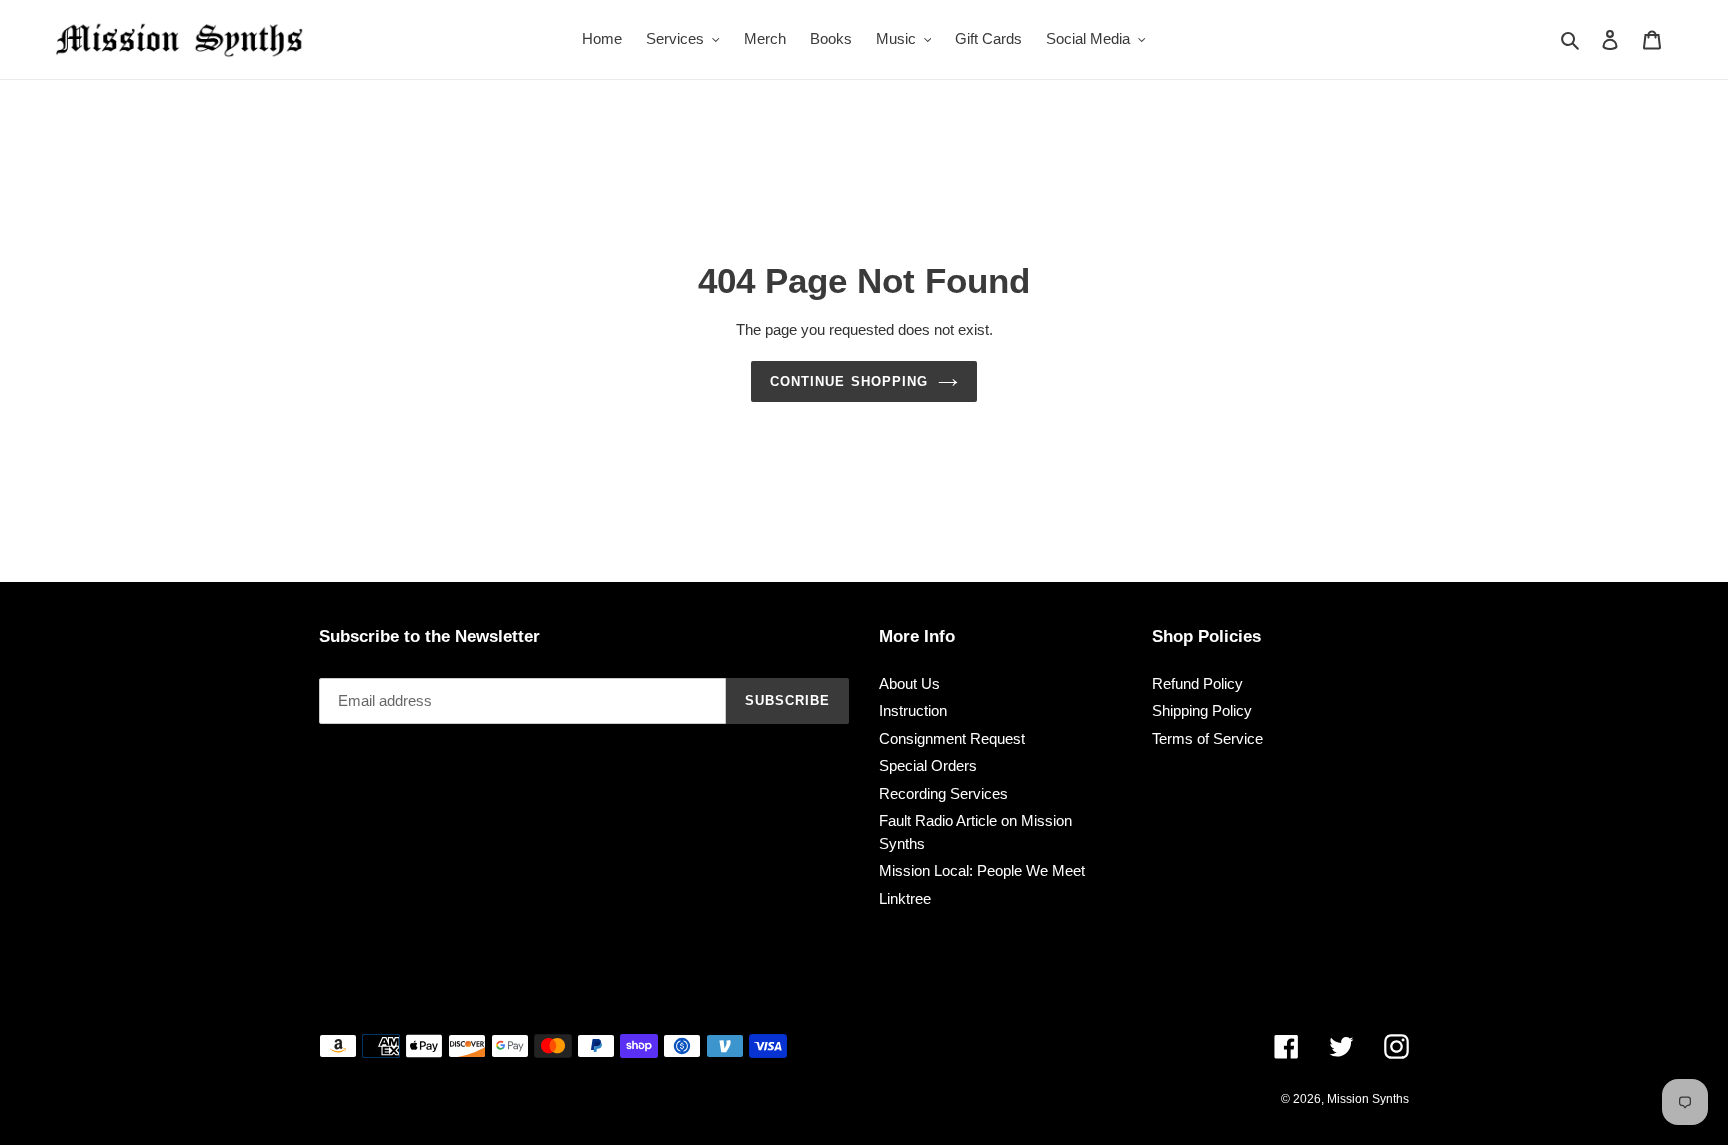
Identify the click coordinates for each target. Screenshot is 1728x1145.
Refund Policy (1197, 683)
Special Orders (928, 765)
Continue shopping (849, 381)
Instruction (913, 710)
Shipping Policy (1202, 710)
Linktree (905, 898)
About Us (909, 683)
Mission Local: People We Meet (982, 870)
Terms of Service (1207, 738)
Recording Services (943, 793)
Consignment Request (952, 738)
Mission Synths (1368, 1099)
